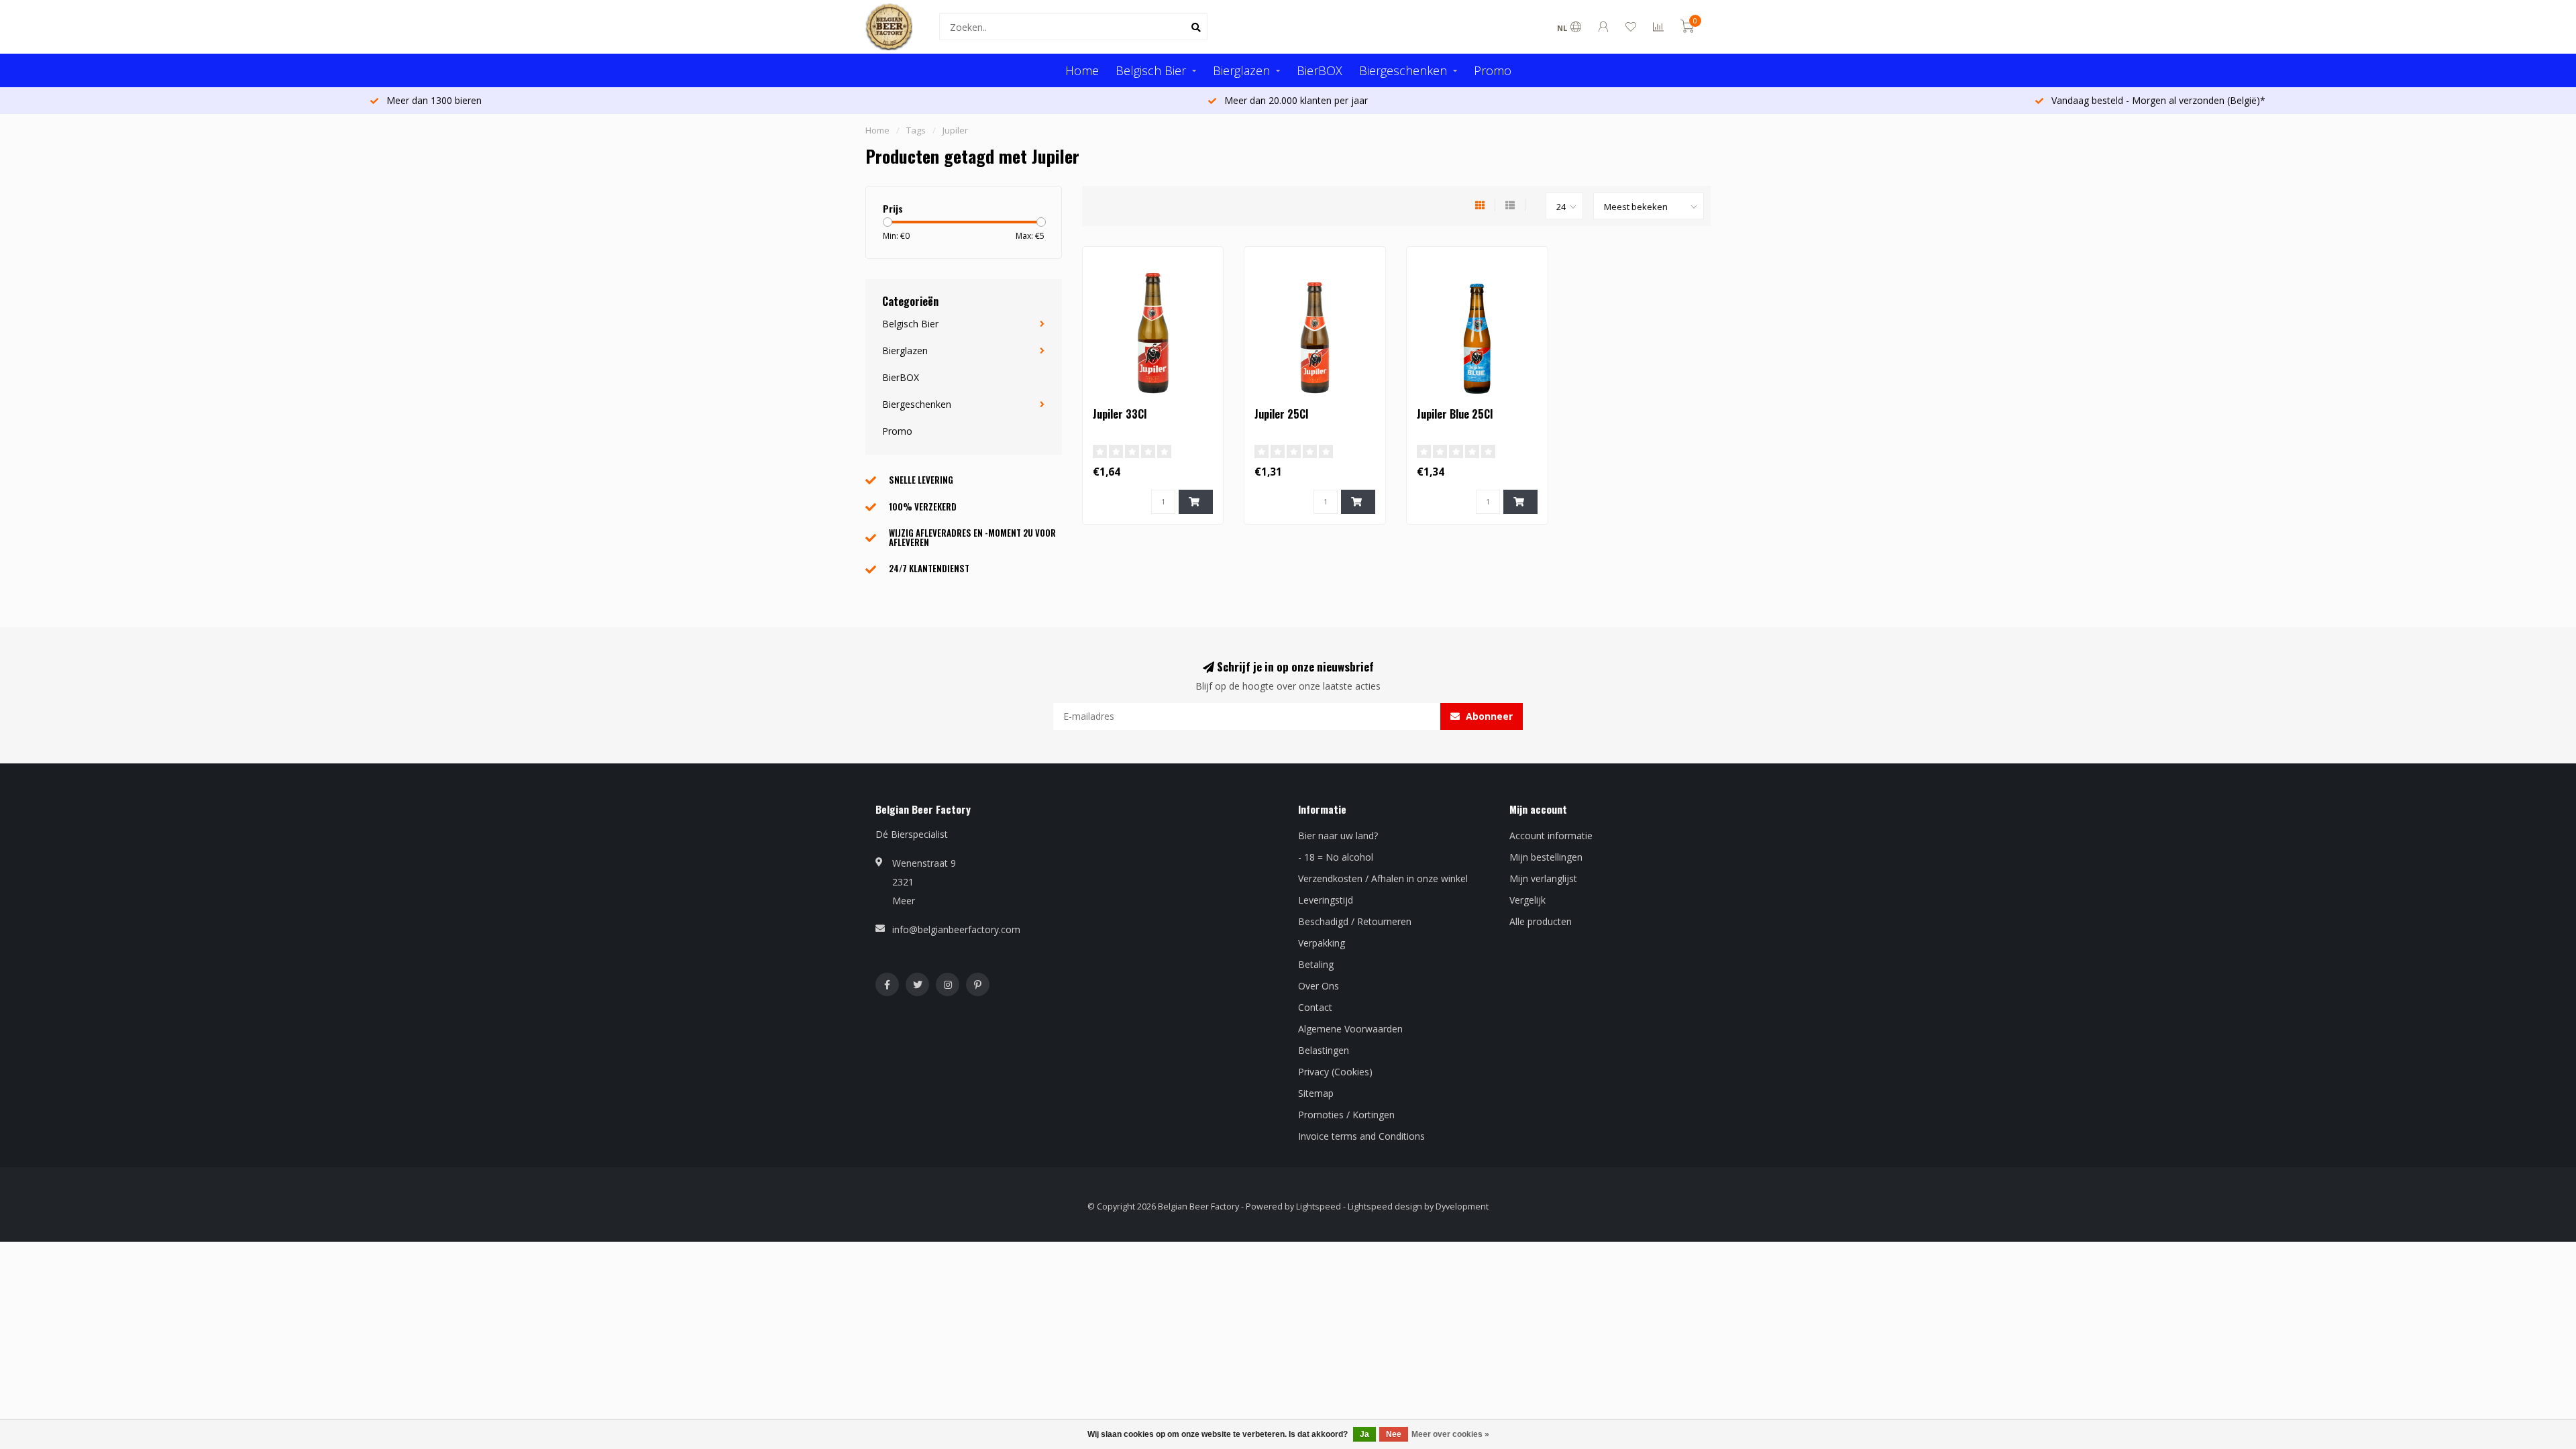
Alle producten (1541, 921)
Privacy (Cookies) (1335, 1072)
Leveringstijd (1326, 900)
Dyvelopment (1462, 1206)
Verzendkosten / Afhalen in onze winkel (1383, 878)
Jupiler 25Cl (1281, 414)
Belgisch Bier (1151, 70)
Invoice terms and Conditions (1361, 1136)
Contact (1315, 1007)
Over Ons (1319, 986)
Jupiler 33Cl (1120, 414)
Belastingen (1324, 1050)
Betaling (1316, 964)
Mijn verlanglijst (1543, 878)
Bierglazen (1241, 70)
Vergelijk (1527, 900)
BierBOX (1320, 70)
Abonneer (1488, 716)
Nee (1394, 1434)
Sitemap (1316, 1093)
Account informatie (1551, 836)
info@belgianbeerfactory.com (956, 929)
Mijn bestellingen (1546, 857)
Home (1082, 70)
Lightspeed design (1385, 1206)
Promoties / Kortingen (1346, 1115)
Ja (1364, 1434)
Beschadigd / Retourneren (1355, 921)
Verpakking (1322, 943)
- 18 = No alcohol (1336, 857)
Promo (1493, 70)
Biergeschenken (1403, 70)
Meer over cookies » (1450, 1434)
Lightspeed (1319, 1206)
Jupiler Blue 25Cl (1455, 414)
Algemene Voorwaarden (1350, 1029)
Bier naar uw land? (1338, 836)
